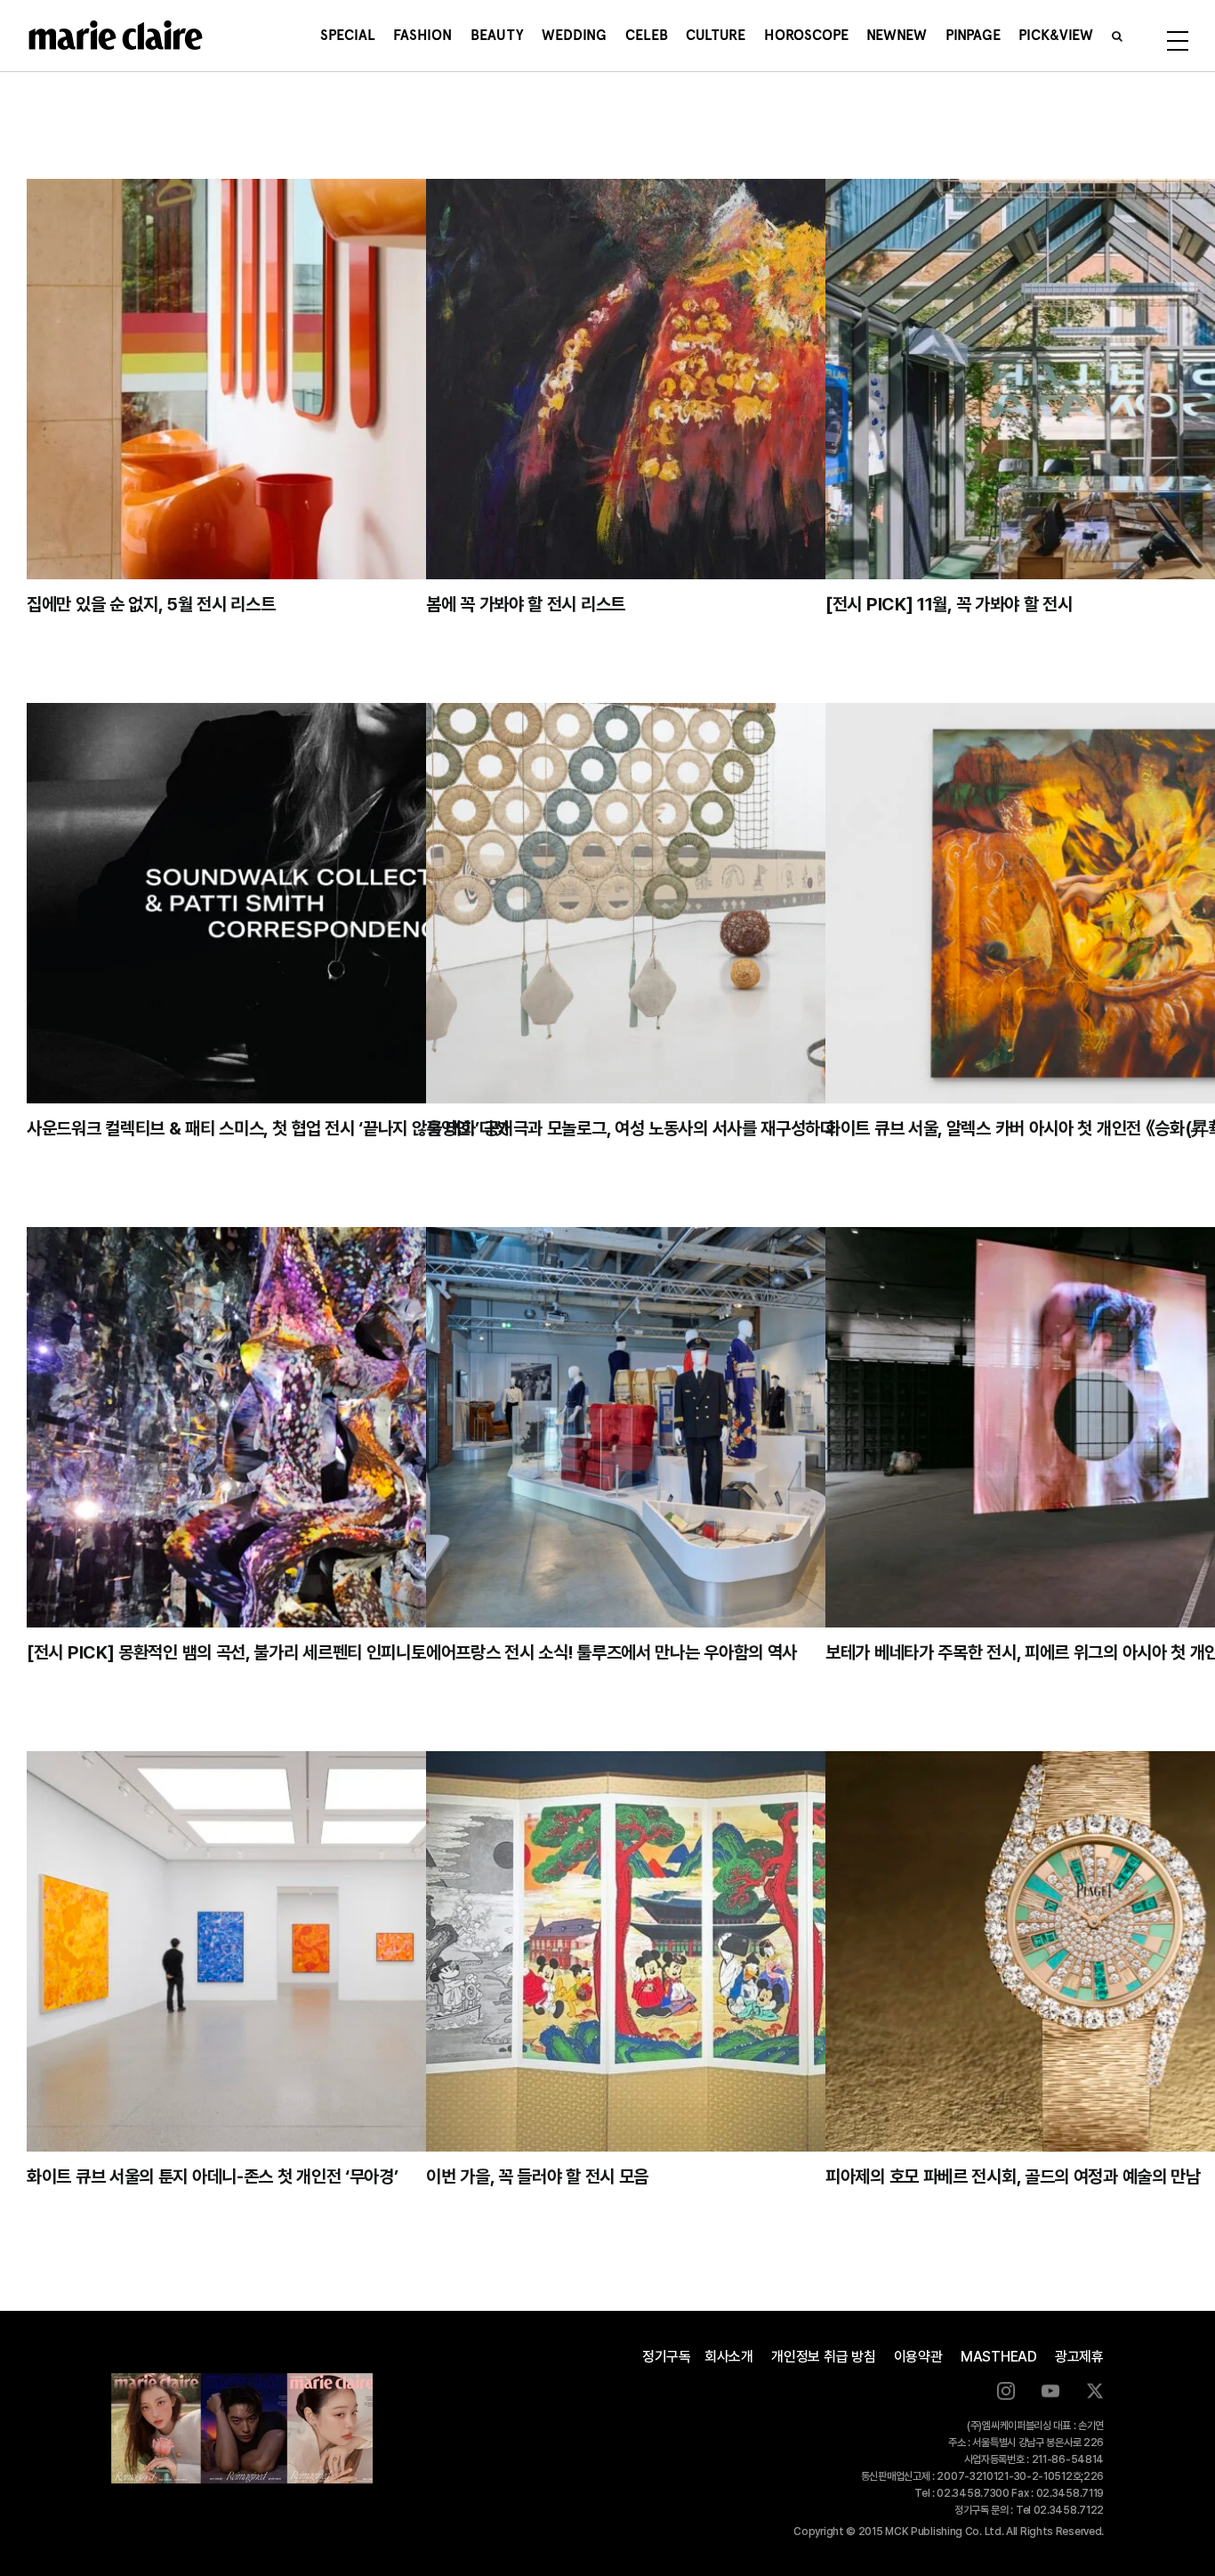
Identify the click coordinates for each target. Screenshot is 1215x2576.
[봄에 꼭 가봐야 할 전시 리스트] (708, 379)
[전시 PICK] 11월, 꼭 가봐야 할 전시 (949, 604)
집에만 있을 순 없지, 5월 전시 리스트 (151, 604)
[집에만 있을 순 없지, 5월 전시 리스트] (308, 379)
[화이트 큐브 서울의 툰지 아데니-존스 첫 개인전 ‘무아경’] (308, 1951)
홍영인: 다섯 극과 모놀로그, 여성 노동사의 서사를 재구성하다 (631, 1128)
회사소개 (729, 2357)
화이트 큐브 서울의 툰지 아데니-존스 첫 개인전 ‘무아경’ (212, 2176)
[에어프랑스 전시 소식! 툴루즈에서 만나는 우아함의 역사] (708, 1427)
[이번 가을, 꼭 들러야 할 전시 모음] (708, 1951)
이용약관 (918, 2357)
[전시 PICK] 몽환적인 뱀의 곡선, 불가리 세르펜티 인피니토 (226, 1652)
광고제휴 (1079, 2357)
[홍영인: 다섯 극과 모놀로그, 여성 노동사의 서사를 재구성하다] (708, 903)
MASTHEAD (999, 2357)
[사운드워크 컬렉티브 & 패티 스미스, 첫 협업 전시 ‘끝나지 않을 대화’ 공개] (308, 903)
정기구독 (667, 2357)
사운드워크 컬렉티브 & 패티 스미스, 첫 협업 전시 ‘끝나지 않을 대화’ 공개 (270, 1128)
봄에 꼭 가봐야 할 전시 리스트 (526, 604)
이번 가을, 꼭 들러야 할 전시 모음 (537, 2176)
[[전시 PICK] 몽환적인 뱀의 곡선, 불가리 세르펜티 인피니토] (308, 1427)
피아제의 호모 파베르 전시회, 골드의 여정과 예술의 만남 (1013, 2176)
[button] (1117, 36)
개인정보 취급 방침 (824, 2357)
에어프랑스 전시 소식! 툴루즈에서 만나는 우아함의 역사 (612, 1652)
